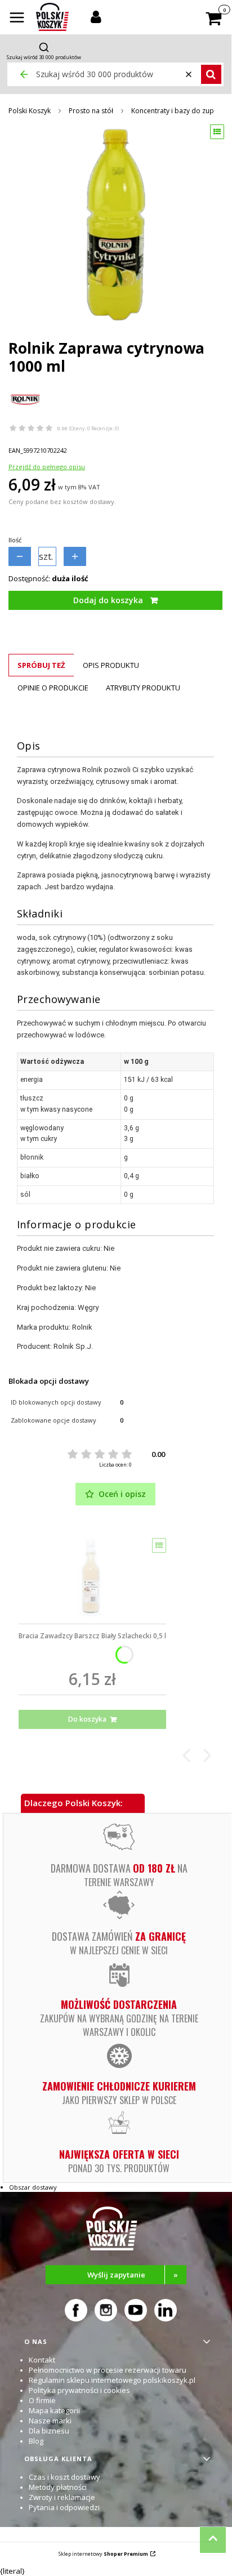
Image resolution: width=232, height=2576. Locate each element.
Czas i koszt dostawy (64, 2477)
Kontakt (42, 2360)
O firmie (42, 2400)
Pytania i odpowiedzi (64, 2507)
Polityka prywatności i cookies (79, 2390)
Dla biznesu (49, 2431)
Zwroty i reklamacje (62, 2497)
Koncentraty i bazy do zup (173, 111)
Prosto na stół (91, 111)
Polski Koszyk (30, 111)
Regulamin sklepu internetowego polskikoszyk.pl (112, 2380)
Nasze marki (50, 2421)
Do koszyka (87, 1719)
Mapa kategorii (54, 2410)
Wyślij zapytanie (133, 2275)
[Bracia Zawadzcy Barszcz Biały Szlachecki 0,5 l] (92, 1577)
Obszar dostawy (33, 2187)
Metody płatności (58, 2487)
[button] (17, 19)
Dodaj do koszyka (108, 600)
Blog (36, 2441)
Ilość (15, 540)
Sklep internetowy (103, 2554)
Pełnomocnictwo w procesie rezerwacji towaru (108, 2370)
